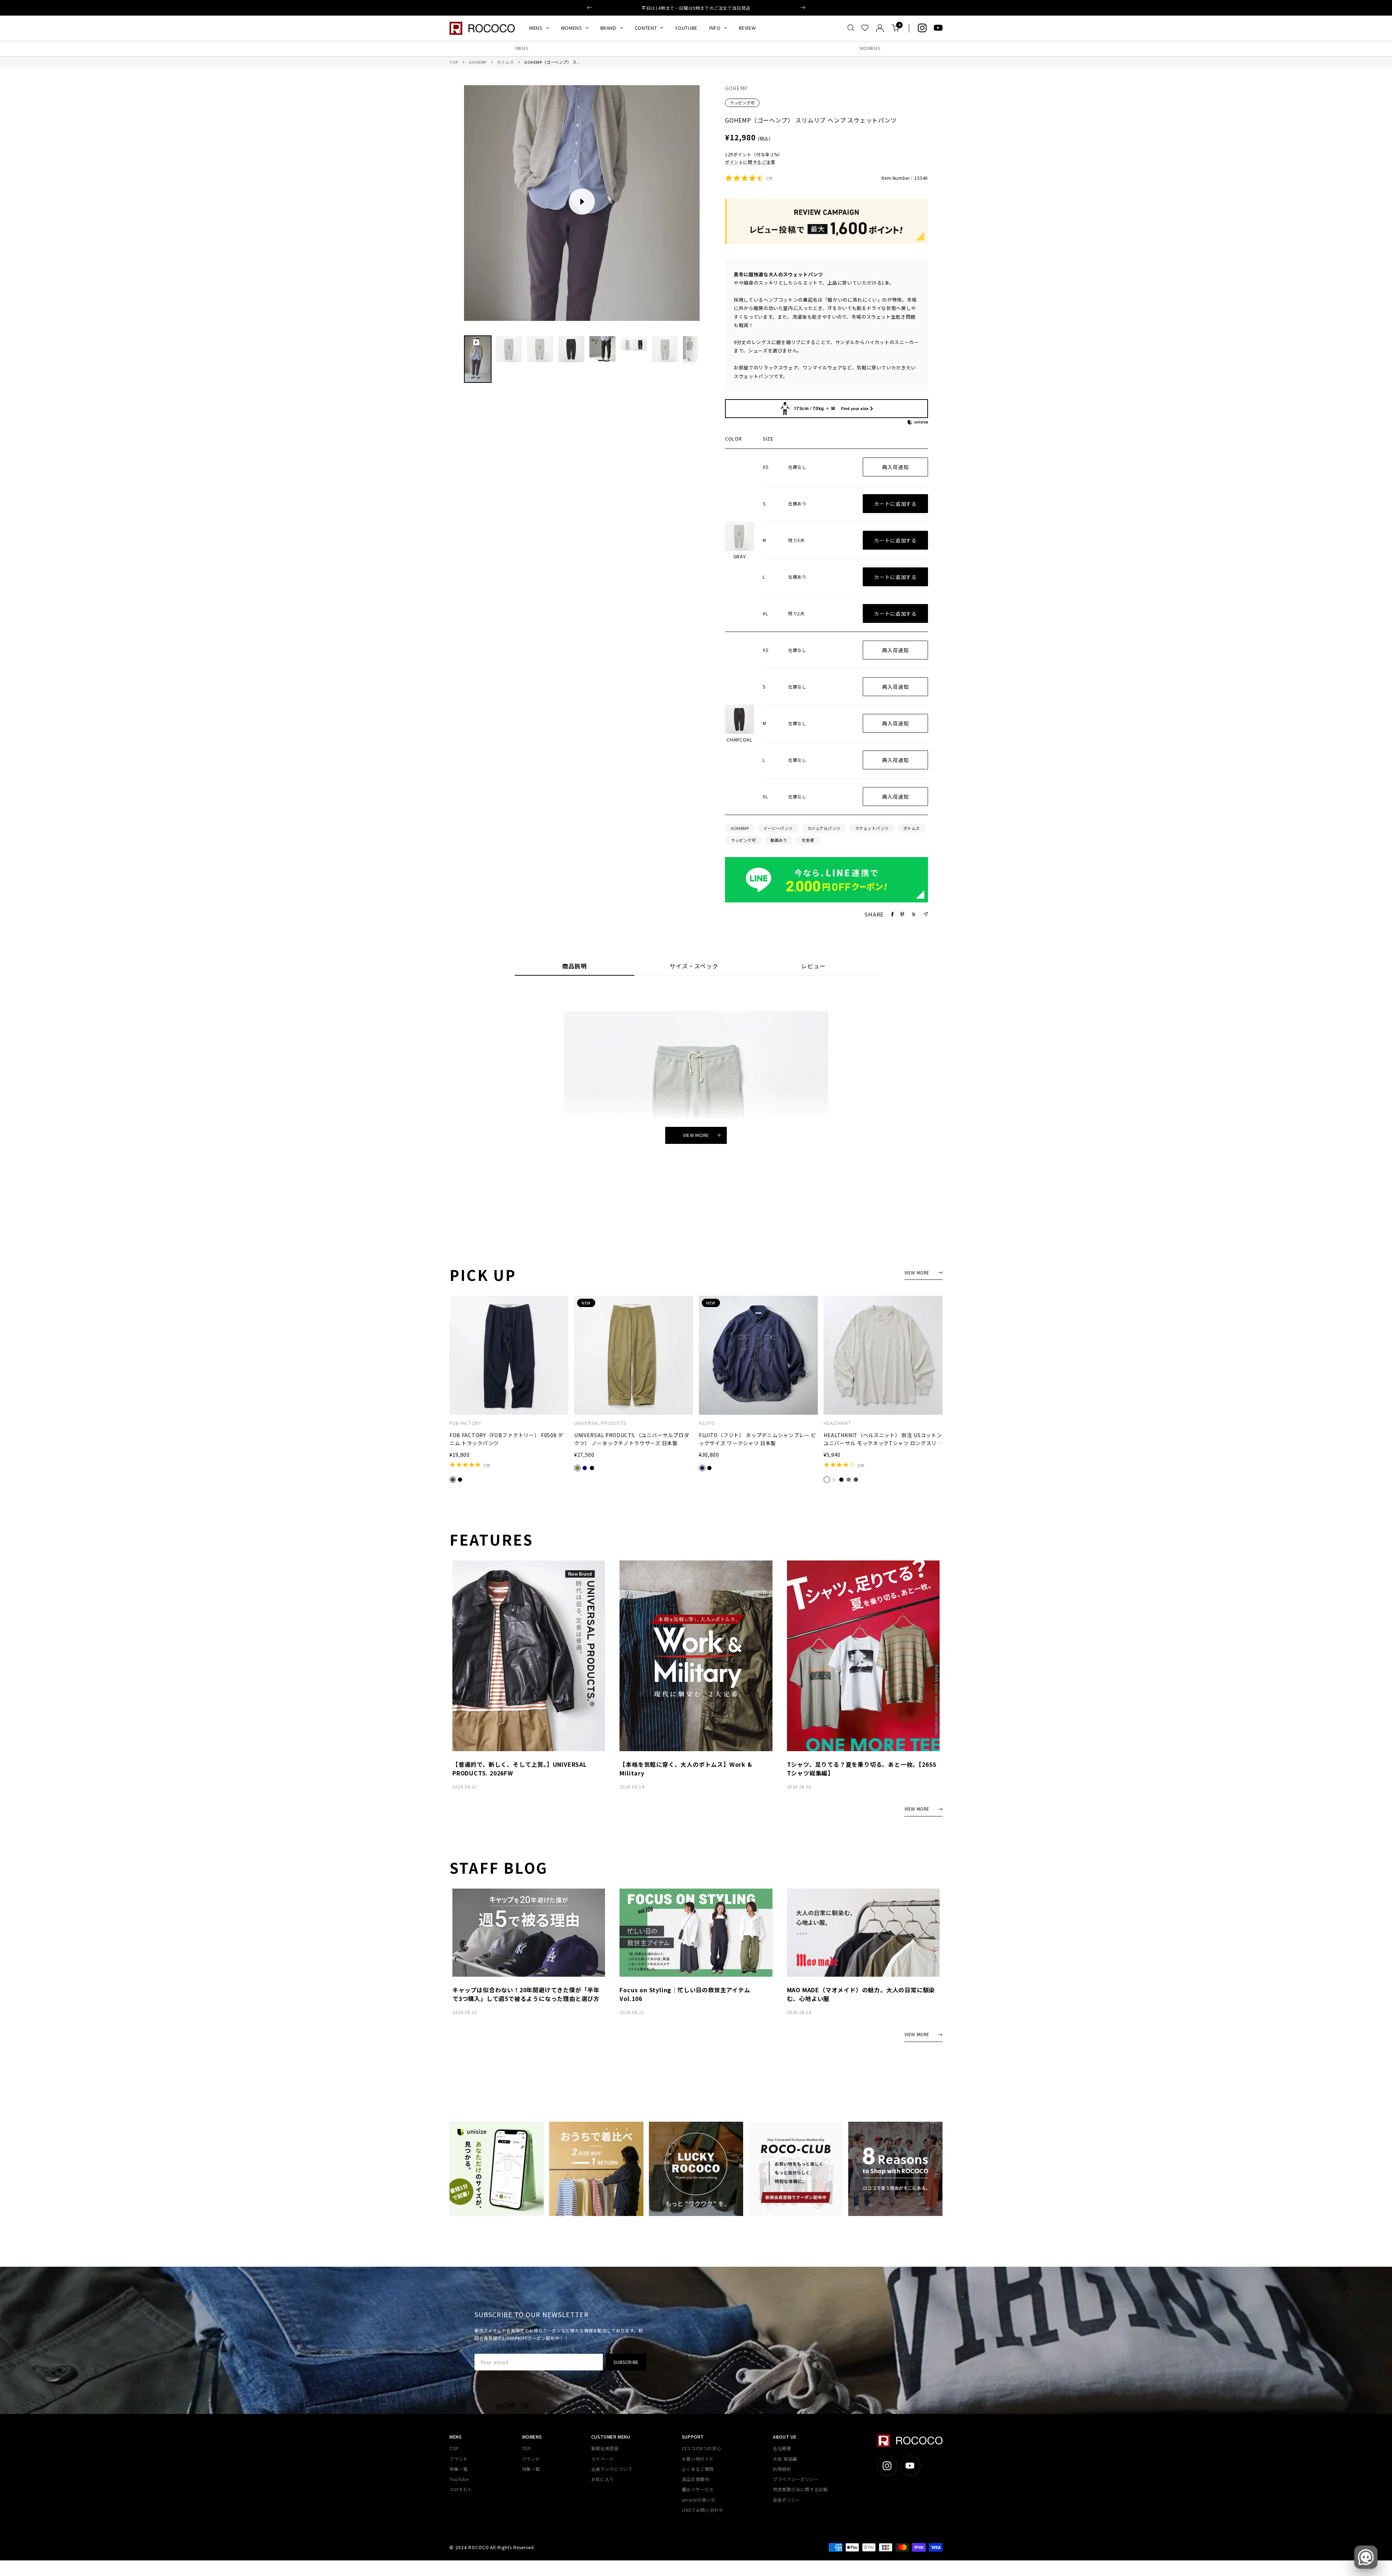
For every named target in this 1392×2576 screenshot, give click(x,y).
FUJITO (707, 1423)
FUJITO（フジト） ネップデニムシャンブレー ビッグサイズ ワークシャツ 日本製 (758, 1439)
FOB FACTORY (465, 1423)
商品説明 (575, 966)
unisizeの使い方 (699, 2500)
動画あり (779, 840)
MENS (536, 28)
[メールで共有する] (926, 914)
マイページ (603, 2459)
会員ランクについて (612, 2469)
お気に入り (603, 2479)
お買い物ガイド (698, 2459)
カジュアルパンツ (824, 828)
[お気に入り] (865, 28)
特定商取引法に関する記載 (800, 2489)
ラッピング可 (742, 103)
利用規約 (782, 2469)
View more (696, 1135)
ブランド (459, 2459)
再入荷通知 (895, 467)
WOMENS (571, 28)
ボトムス (505, 62)
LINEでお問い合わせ (703, 2510)
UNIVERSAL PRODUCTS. (601, 1423)
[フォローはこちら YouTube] (938, 28)
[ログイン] (880, 28)
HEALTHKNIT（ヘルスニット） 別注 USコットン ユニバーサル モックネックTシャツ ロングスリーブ (883, 1439)
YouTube (459, 2479)
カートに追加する (895, 504)
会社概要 (782, 2448)
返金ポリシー (787, 2500)
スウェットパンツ (872, 828)
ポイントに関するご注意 (750, 162)
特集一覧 (459, 2469)
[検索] (851, 28)
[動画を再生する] (582, 202)
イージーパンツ (778, 828)
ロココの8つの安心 (701, 2448)
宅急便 (808, 840)
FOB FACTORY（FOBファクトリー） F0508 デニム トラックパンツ (506, 1439)
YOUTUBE (686, 28)
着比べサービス (698, 2489)
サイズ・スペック (694, 966)
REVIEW (747, 28)
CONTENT (646, 28)
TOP (454, 62)
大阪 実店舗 (785, 2459)
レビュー (813, 966)
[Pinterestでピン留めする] (902, 914)
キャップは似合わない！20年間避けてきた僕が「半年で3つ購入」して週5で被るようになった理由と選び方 (526, 1994)
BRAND (608, 28)
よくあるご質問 (698, 2469)
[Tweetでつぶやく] (914, 914)
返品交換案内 (696, 2479)
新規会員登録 (605, 2448)
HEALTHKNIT (837, 1423)
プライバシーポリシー (796, 2479)
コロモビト (461, 2489)
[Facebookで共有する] (892, 914)
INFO (715, 28)
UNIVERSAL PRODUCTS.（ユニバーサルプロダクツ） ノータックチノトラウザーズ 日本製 (632, 1439)
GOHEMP (478, 62)
